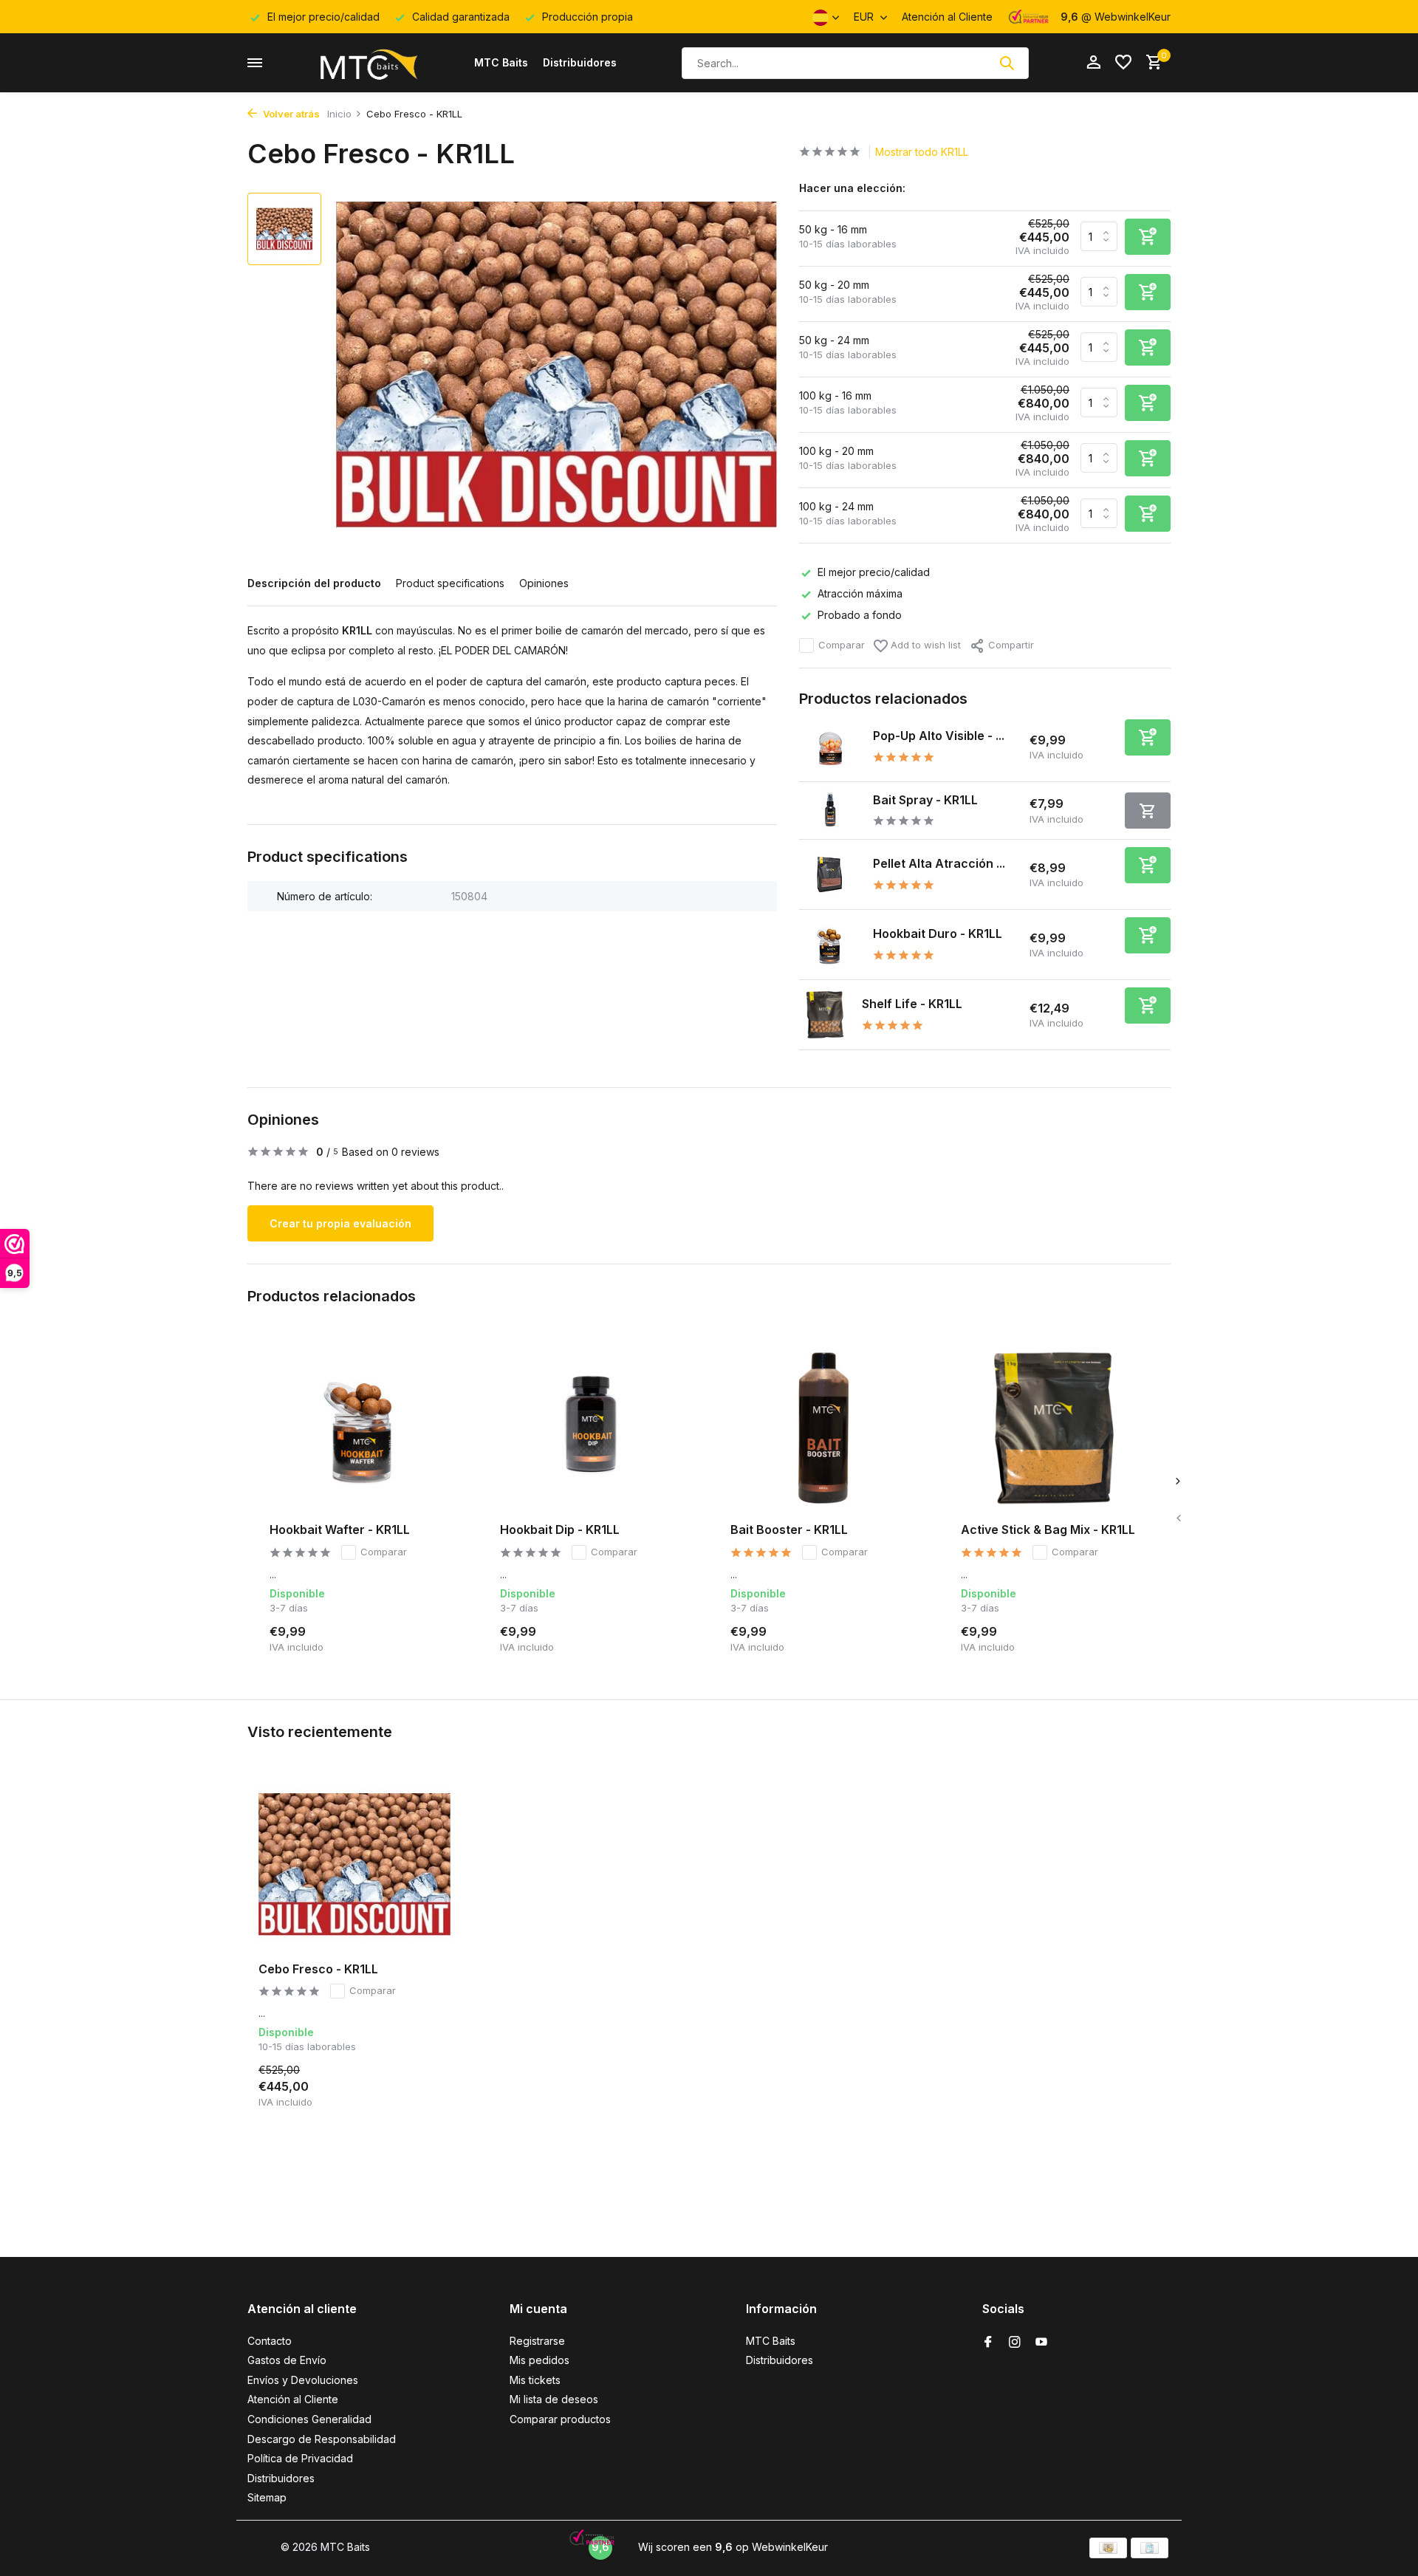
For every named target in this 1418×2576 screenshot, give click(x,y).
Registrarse (537, 2341)
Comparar (842, 645)
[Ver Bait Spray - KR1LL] (830, 811)
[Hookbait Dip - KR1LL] (593, 1428)
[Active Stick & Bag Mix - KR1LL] (1054, 1428)
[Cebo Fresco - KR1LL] (354, 1864)
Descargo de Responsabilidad (322, 2439)
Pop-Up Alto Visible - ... (939, 736)
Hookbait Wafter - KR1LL (340, 1529)
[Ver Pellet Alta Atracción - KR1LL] (830, 875)
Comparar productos (560, 2419)
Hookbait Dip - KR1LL (560, 1529)
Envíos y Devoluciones (303, 2380)
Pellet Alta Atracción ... (939, 863)
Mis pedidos (540, 2360)
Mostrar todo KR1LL (922, 152)
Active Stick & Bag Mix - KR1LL (1048, 1529)
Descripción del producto (314, 583)
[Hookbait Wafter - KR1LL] (363, 1428)
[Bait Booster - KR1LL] (823, 1428)
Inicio (339, 114)
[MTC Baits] (368, 63)
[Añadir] (1148, 737)
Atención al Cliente (947, 17)
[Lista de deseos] (1123, 63)
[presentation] (1178, 1518)
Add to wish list (924, 645)
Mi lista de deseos (554, 2399)
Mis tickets (535, 2380)
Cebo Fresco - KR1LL (318, 1969)
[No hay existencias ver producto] (1148, 811)
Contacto (270, 2341)
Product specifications (450, 583)
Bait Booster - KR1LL (789, 1529)
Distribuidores (580, 62)
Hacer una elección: (852, 188)
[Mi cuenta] (1093, 63)
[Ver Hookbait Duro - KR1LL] (830, 945)
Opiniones (544, 583)
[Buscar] (1007, 63)
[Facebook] (988, 2343)
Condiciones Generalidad (309, 2419)
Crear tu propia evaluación (340, 1223)
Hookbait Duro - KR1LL (938, 934)
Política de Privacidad (300, 2458)
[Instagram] (1015, 2343)
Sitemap (267, 2497)
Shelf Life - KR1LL (912, 1004)
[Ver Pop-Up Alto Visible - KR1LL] (830, 747)
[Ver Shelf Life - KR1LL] (825, 1015)
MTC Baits (501, 62)
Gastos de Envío (287, 2360)
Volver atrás (290, 114)
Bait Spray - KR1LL (925, 800)
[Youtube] (1041, 2343)
